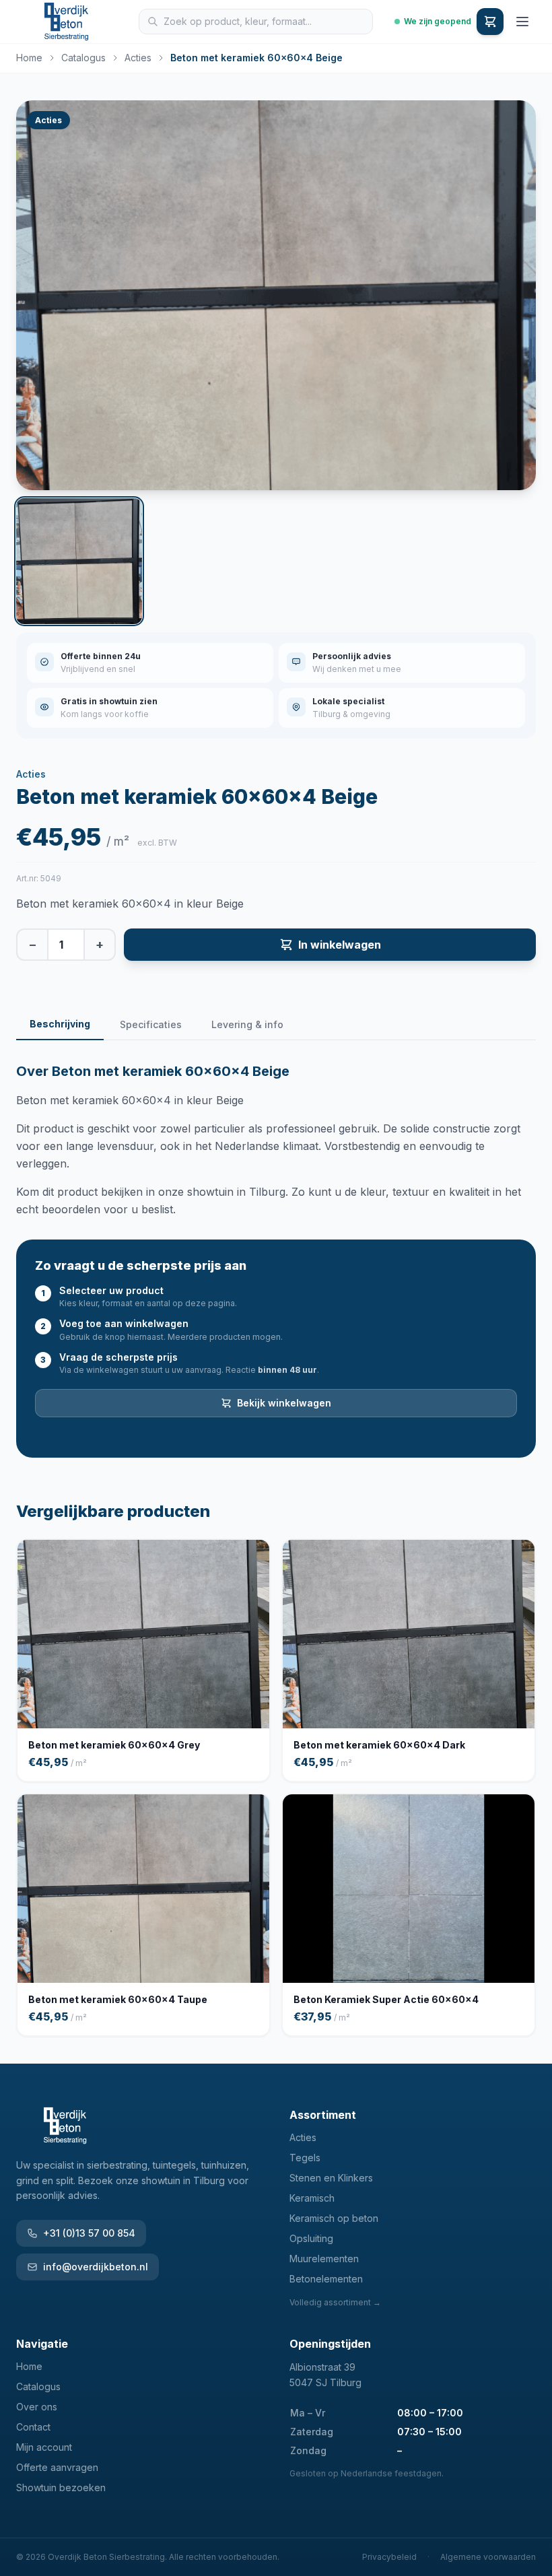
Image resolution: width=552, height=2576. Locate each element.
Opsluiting (311, 2238)
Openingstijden (330, 2344)
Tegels (305, 2158)
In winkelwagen (340, 945)
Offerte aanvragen (57, 2467)
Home (29, 58)
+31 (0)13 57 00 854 (89, 2233)
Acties (138, 58)
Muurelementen (324, 2259)
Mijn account (44, 2447)
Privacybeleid (389, 2557)
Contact (33, 2427)
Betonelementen (326, 2279)
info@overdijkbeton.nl (96, 2267)
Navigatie (42, 2344)
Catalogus (83, 58)
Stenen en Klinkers (331, 2178)
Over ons (37, 2407)
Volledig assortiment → (335, 2302)
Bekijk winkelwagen (284, 1403)
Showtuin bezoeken (61, 2487)
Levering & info (247, 1024)
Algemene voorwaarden (488, 2557)
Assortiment (323, 2115)
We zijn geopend (438, 21)
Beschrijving (60, 1024)
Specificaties (151, 1024)
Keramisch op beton (334, 2218)
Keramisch (312, 2198)
